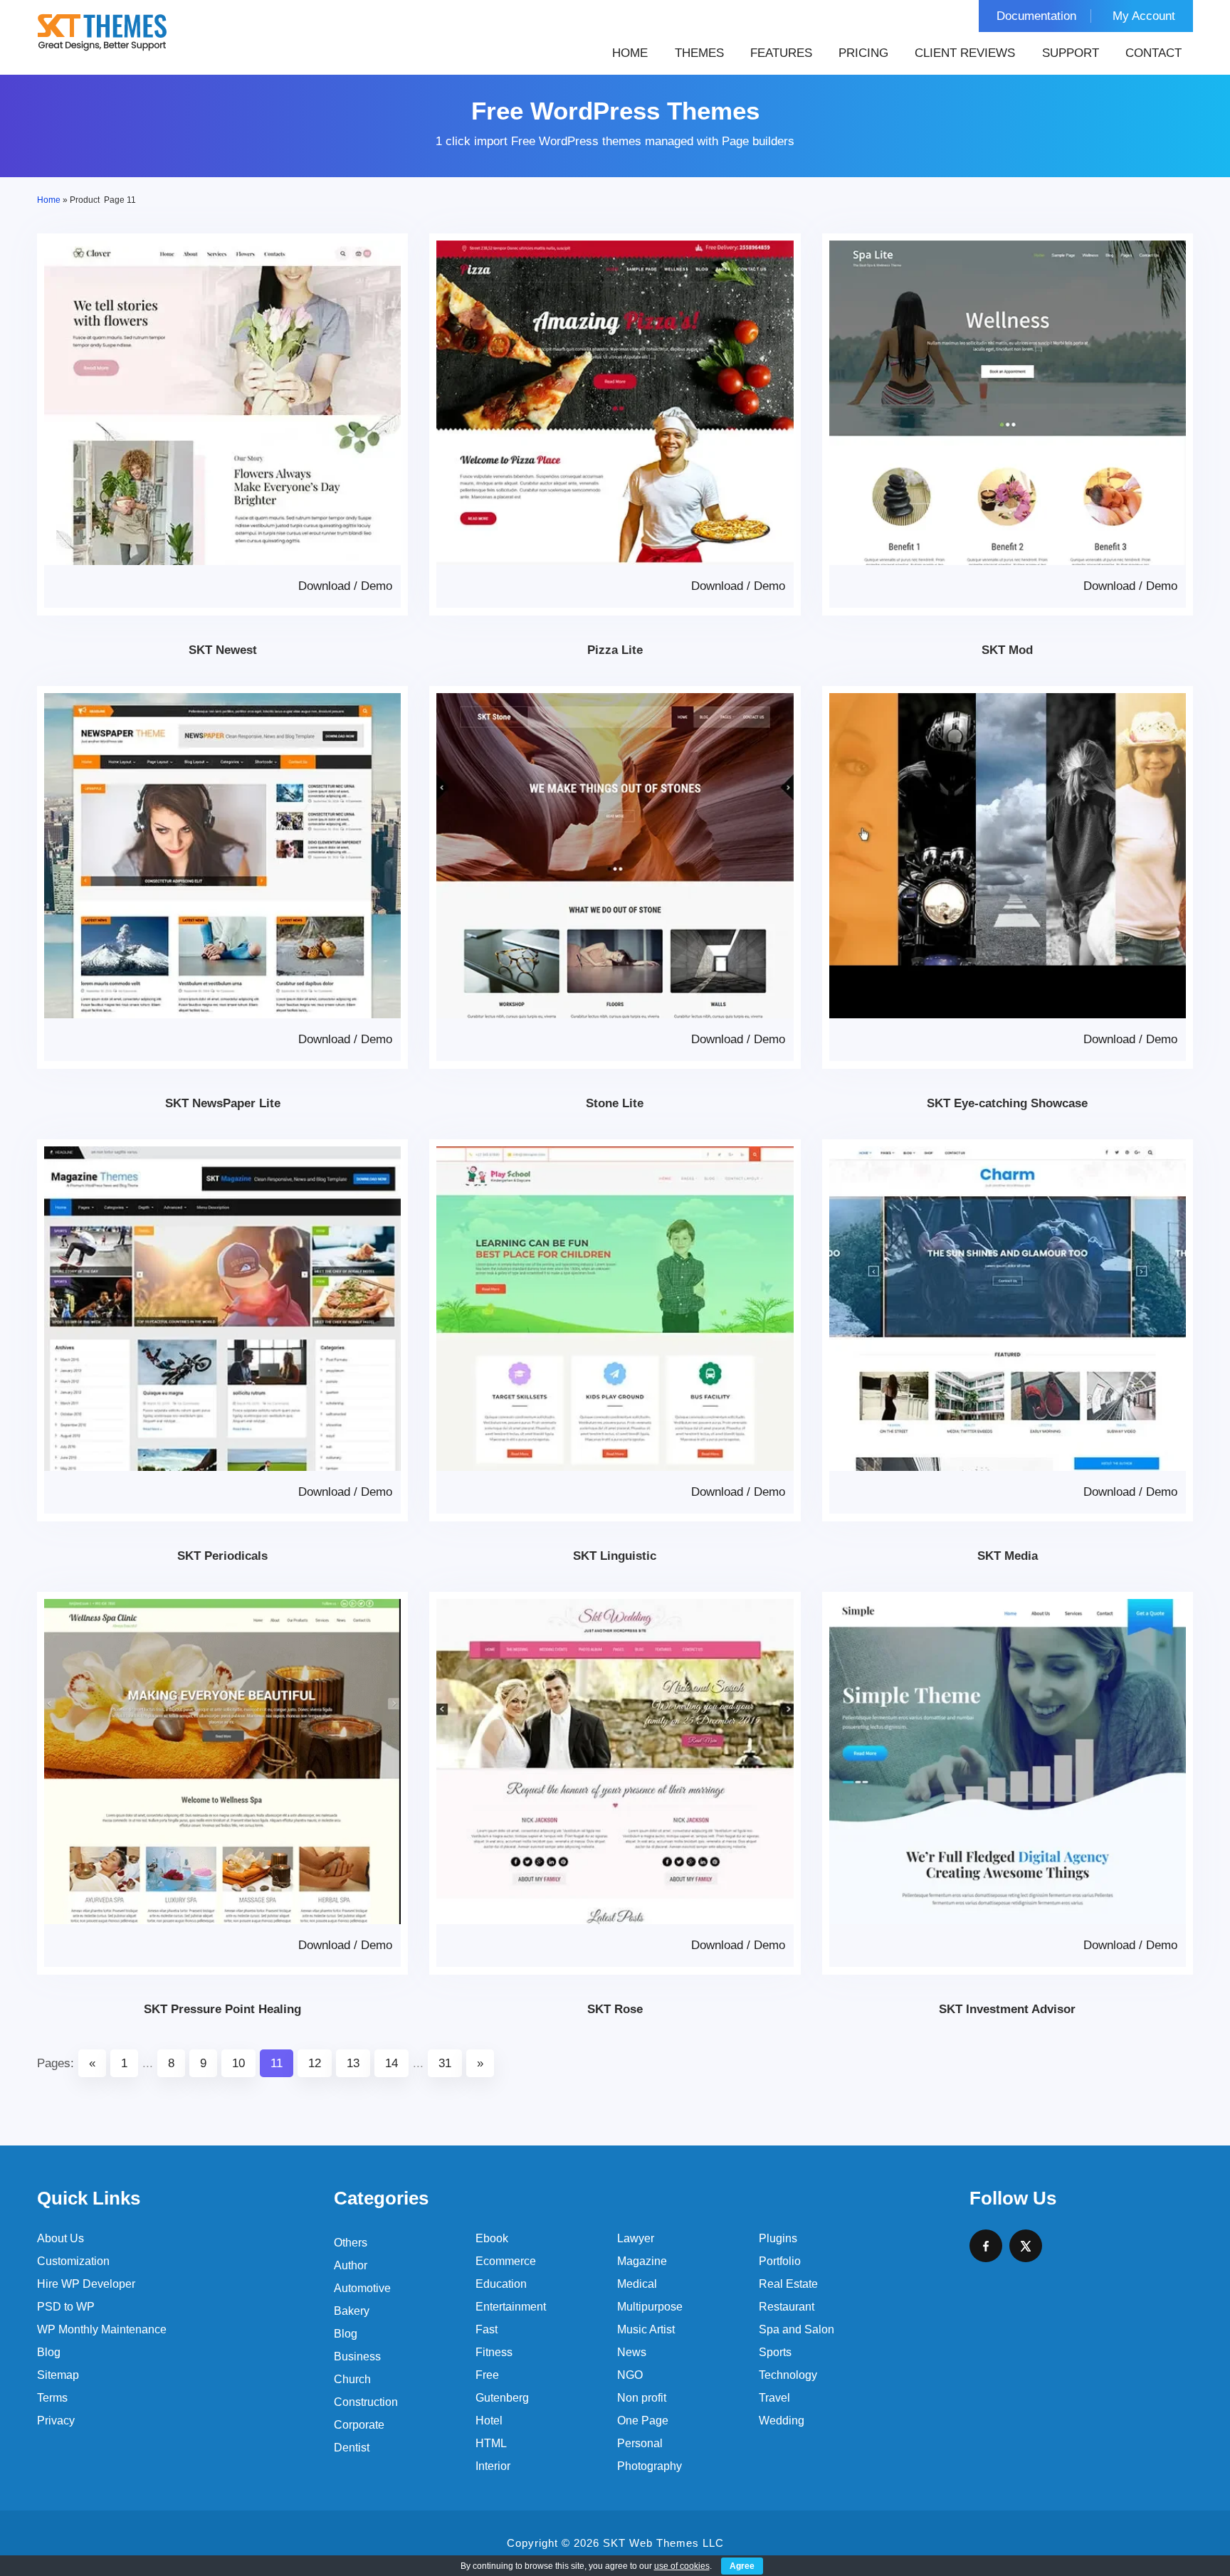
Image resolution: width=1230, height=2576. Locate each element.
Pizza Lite (615, 650)
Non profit (642, 2398)
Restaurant (787, 2307)
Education (501, 2284)
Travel (774, 2398)
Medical (637, 2284)
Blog (49, 2352)
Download (324, 586)
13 (353, 2063)
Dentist (352, 2448)
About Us (61, 2238)
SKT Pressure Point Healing (222, 2009)
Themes (699, 53)
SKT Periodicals (222, 1556)
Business (357, 2356)
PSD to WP (66, 2307)
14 (391, 2063)
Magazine (642, 2261)
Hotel (489, 2421)
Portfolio (780, 2261)
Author (351, 2265)
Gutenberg (502, 2398)
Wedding (782, 2421)
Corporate (359, 2425)
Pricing (863, 53)
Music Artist (646, 2329)
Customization (73, 2261)
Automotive (362, 2288)
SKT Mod (1007, 650)
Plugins (778, 2238)
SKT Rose (615, 2009)
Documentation (1036, 16)
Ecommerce (506, 2261)
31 (445, 2063)
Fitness (494, 2352)
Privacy (56, 2421)
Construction (366, 2402)
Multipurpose (650, 2307)
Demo (377, 586)
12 (315, 2063)
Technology (788, 2375)
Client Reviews (965, 53)
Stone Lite (615, 1103)
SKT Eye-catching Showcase (1007, 1103)
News (632, 2352)
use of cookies (682, 2566)
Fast (487, 2329)
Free (487, 2375)
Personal (640, 2443)
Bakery (352, 2311)
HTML (491, 2443)
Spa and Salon (797, 2329)
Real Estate (788, 2284)
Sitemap (58, 2375)
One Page (643, 2421)
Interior (493, 2466)
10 (238, 2063)
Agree (742, 2566)
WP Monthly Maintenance (102, 2329)
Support (1071, 53)
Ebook (492, 2238)
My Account (1144, 16)
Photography (650, 2466)
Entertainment (511, 2307)
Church (352, 2379)
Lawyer (636, 2238)
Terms (52, 2398)
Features (781, 53)
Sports (775, 2352)
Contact (1153, 53)
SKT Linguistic (615, 1556)
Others (351, 2243)
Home (630, 53)
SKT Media (1008, 1556)
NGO (630, 2375)
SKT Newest (223, 650)
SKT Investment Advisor (1007, 2009)
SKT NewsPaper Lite (223, 1103)
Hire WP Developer (86, 2284)
